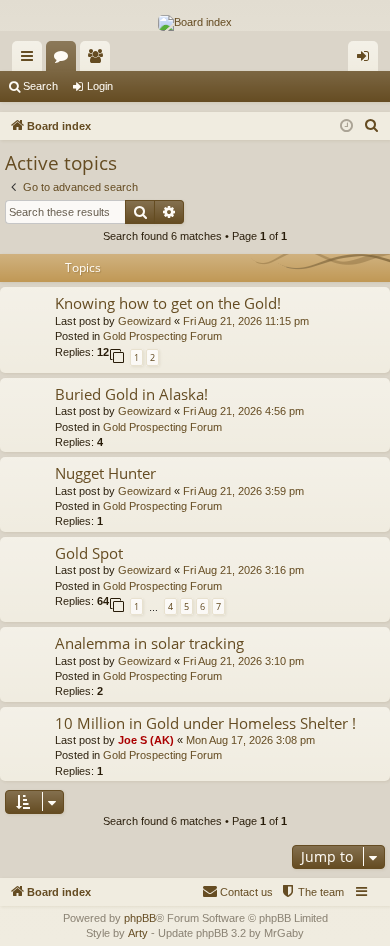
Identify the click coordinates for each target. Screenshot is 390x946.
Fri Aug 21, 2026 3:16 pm (243, 570)
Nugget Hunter (105, 473)
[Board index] (195, 23)
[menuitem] (372, 126)
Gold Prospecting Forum (162, 336)
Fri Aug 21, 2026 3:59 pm (243, 491)
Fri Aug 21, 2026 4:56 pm (243, 411)
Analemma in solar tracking (149, 643)
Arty (138, 933)
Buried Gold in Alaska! (131, 394)
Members (99, 60)
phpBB (140, 918)
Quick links (31, 60)
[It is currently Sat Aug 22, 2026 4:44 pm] (346, 126)
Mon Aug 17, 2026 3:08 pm (250, 740)
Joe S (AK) (146, 740)
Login (100, 86)
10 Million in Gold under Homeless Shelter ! (205, 723)
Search (40, 86)
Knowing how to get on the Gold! (168, 303)
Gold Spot (89, 553)
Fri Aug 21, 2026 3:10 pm (243, 661)
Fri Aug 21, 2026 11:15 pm (246, 321)
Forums (65, 60)
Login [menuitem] (367, 60)
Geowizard (144, 321)
